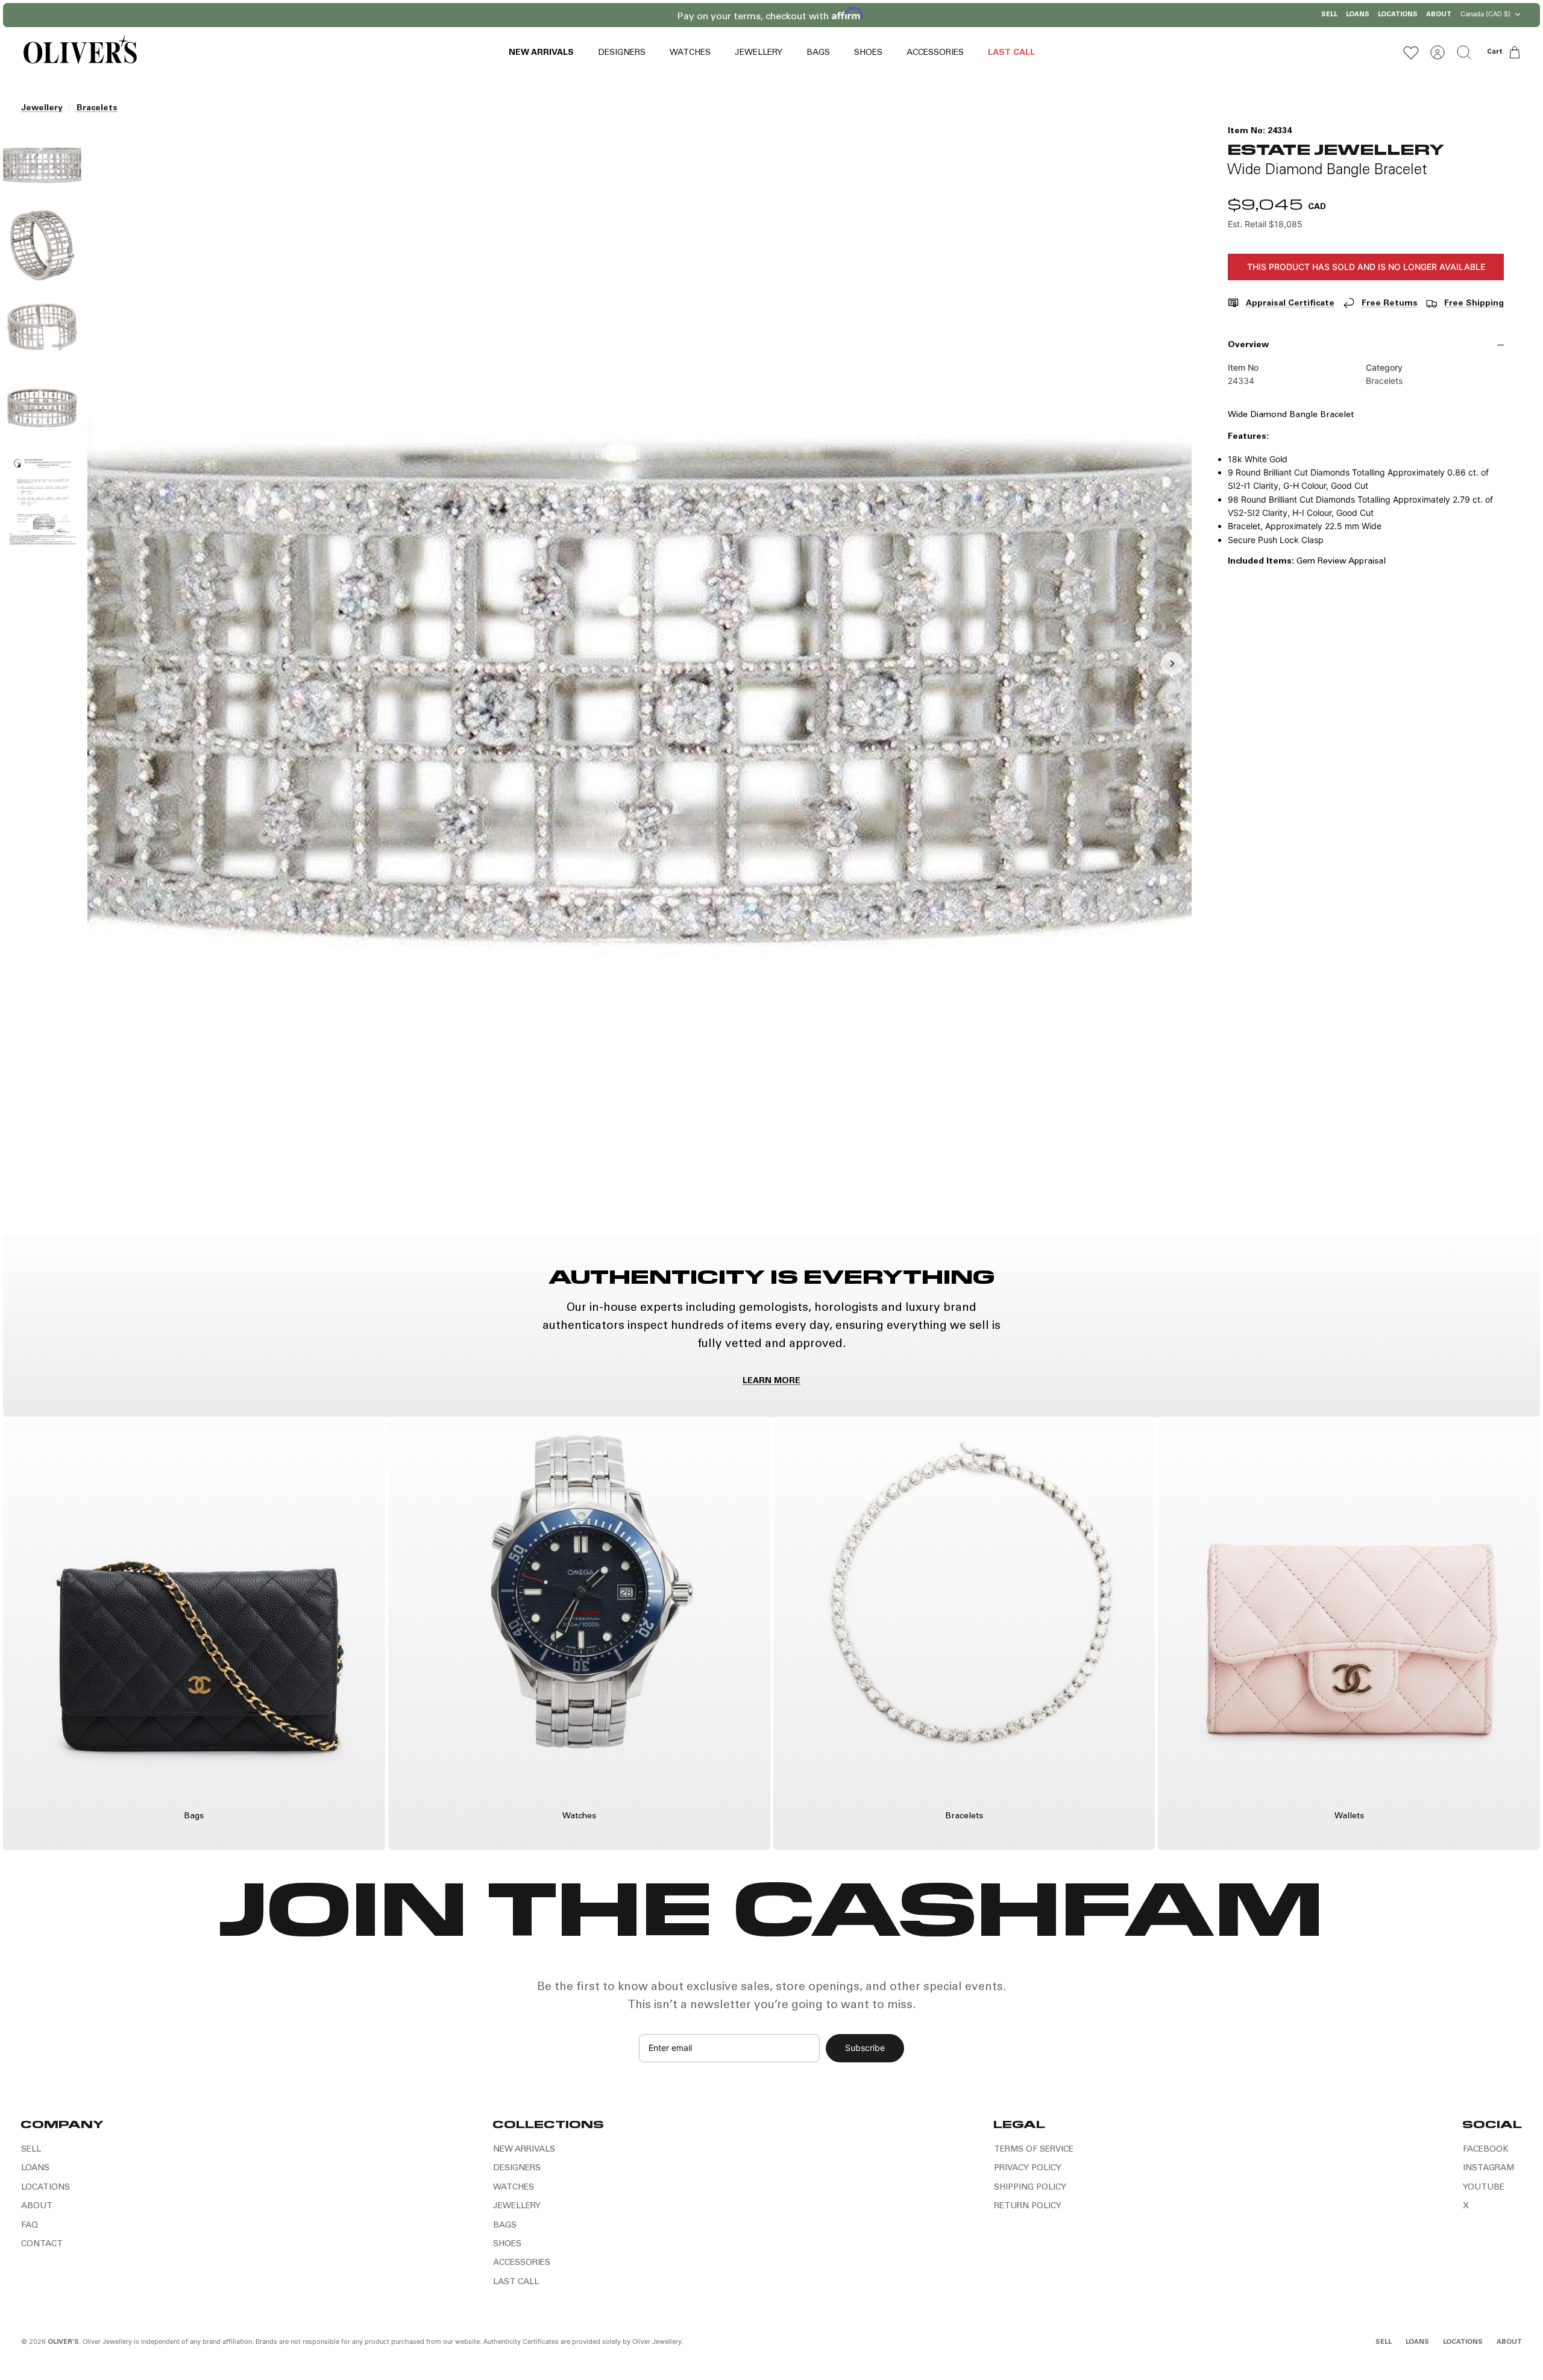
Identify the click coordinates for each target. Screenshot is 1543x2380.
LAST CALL (1011, 53)
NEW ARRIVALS (541, 53)
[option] (640, 677)
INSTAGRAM (1488, 2168)
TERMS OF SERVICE (1034, 2150)
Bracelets (97, 108)
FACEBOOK (1486, 2150)
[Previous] (616, 15)
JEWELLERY (759, 53)
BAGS (818, 53)
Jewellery (42, 108)
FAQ (30, 2226)
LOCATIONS (1398, 15)
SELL (1329, 15)
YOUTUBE (1484, 2188)
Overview (1248, 345)
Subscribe (865, 2048)
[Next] (927, 15)
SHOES (868, 53)
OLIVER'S (63, 2342)
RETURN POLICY (1028, 2206)
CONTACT (42, 2244)
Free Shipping (1474, 304)
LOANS (1358, 15)
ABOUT (1439, 15)
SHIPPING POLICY (1030, 2188)
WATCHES (690, 53)
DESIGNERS (622, 53)
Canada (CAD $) (1485, 14)
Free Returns (1390, 304)
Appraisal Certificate (1290, 304)
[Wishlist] (1411, 52)
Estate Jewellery (1336, 149)
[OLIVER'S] (80, 52)
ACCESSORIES (935, 53)
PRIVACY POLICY (1028, 2168)
